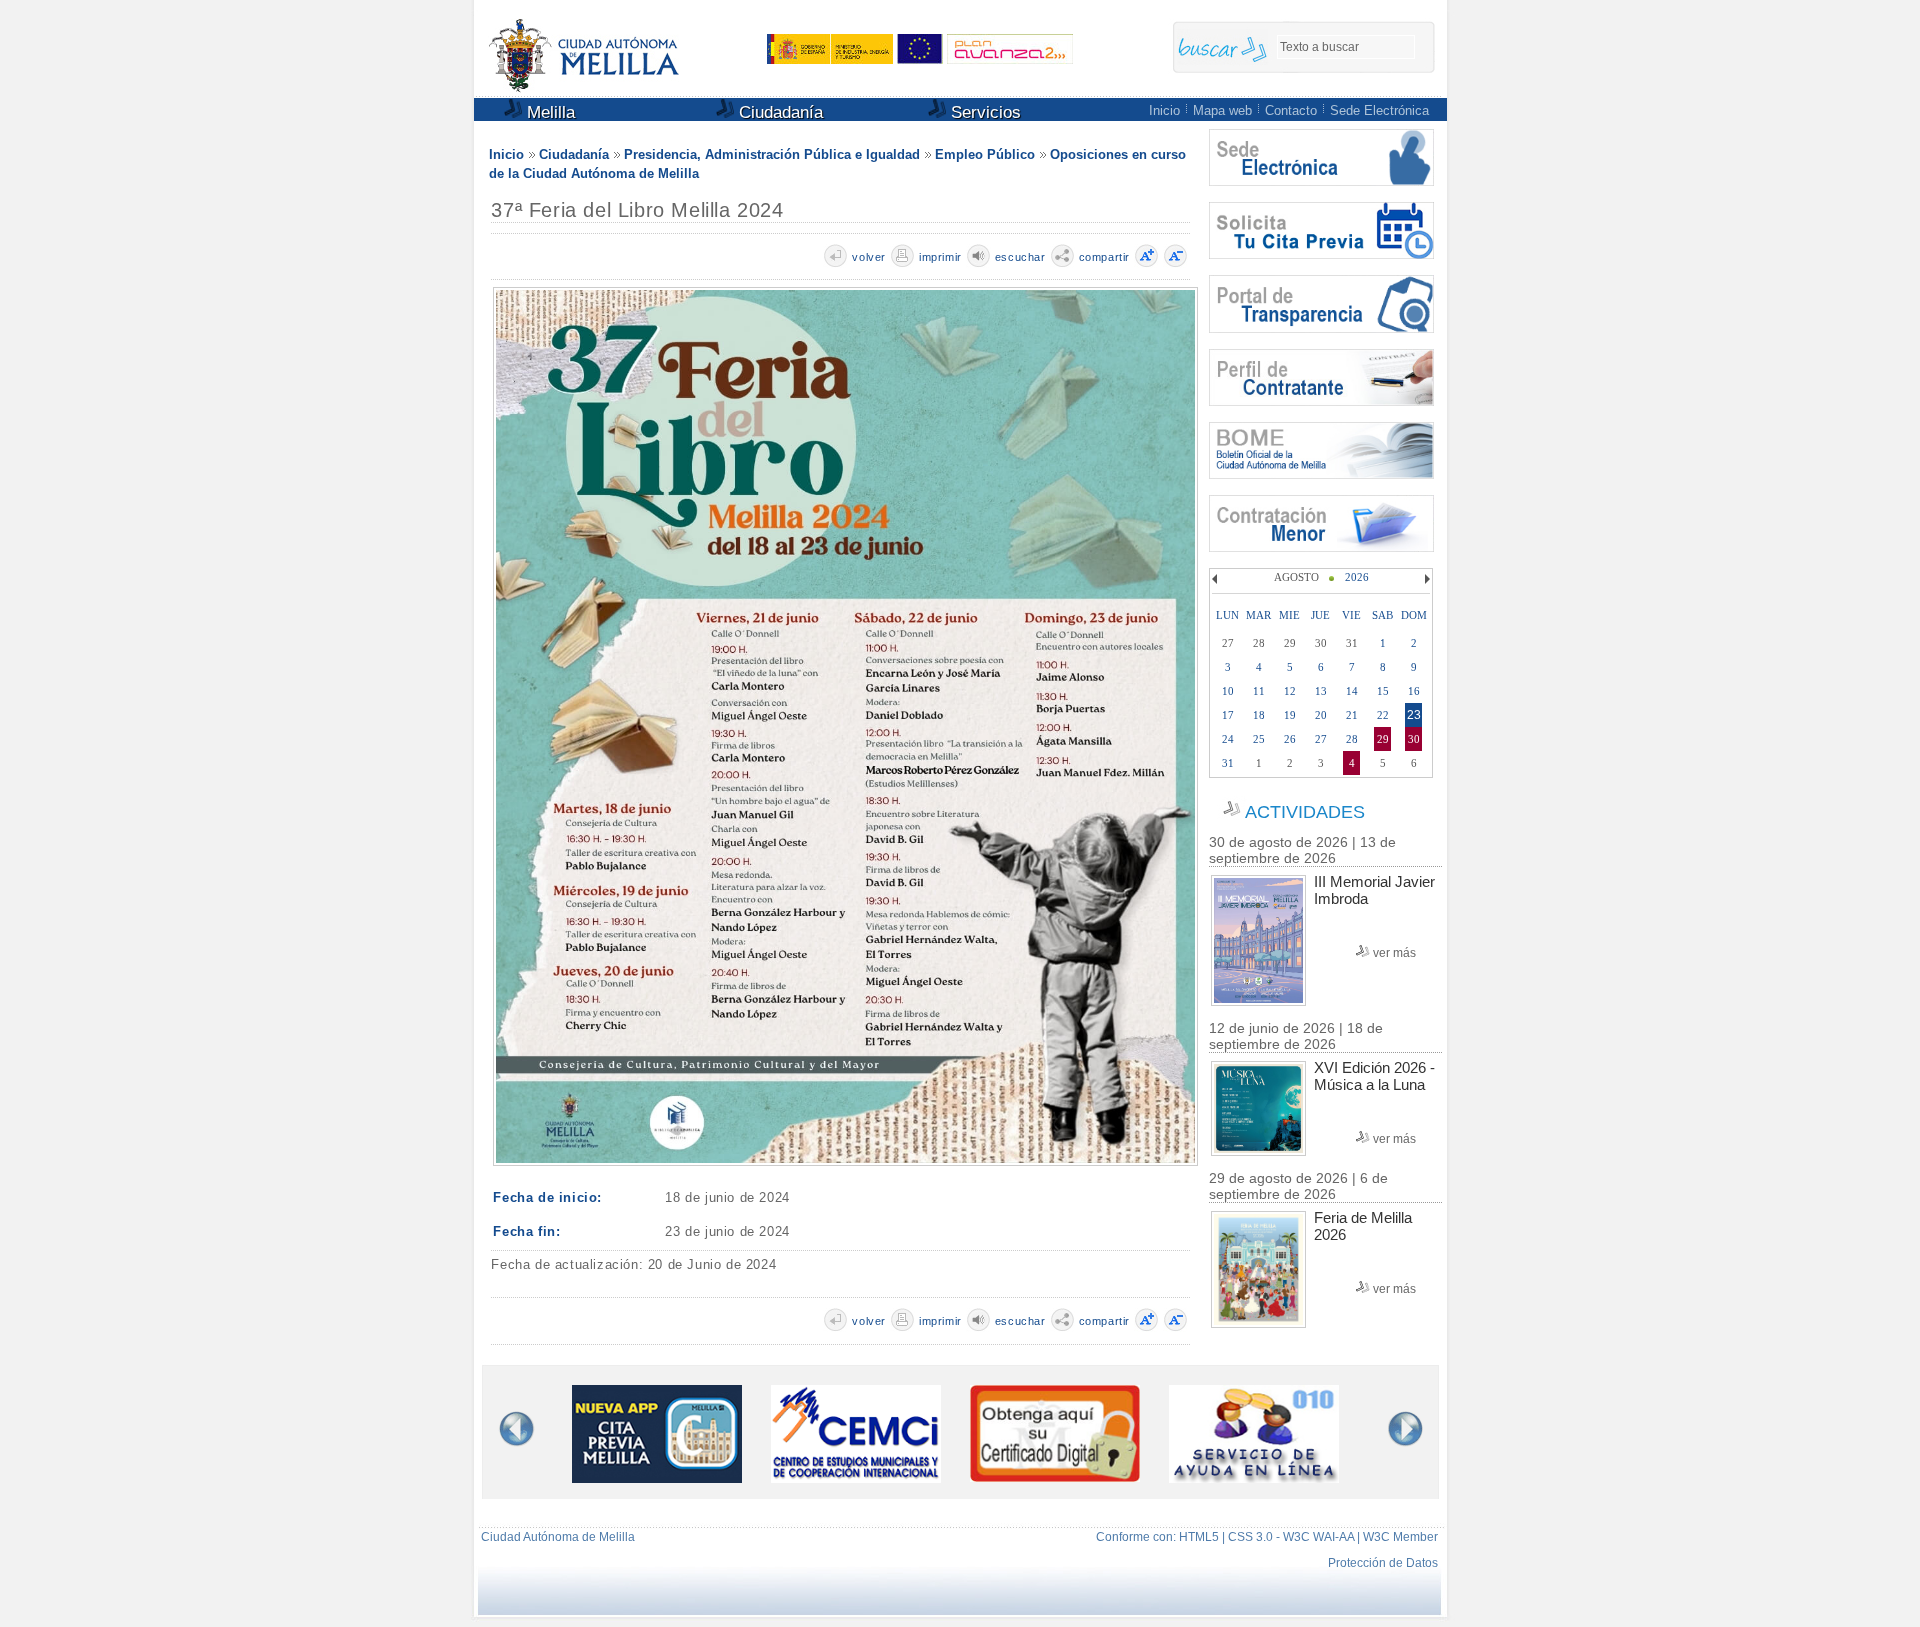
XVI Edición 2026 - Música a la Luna (1374, 1076)
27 (1321, 739)
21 (1352, 715)
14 (1352, 691)
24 (1228, 739)
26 (1290, 739)
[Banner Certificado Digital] (1055, 1476)
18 (1259, 715)
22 (1383, 715)
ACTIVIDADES (1305, 812)
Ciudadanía (778, 112)
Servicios (983, 112)
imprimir (940, 257)
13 (1321, 691)
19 (1290, 715)
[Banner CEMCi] (856, 1477)
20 (1321, 715)
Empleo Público (985, 154)
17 (1228, 715)
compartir (1104, 257)
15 (1383, 691)
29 (1383, 739)
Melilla (548, 112)
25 (1259, 739)
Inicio (1164, 110)
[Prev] (1217, 579)
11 (1259, 691)
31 (1228, 763)
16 (1414, 691)
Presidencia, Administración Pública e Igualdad (772, 154)
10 (1228, 691)
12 (1290, 691)
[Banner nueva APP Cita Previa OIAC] (657, 1477)
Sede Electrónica (1379, 110)
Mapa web (1222, 110)
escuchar (1020, 257)
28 (1352, 739)
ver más (1394, 953)
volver (869, 257)
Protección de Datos (1383, 1563)
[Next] (1425, 579)
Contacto (1291, 110)
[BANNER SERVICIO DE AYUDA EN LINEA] (1254, 1477)
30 (1414, 739)
